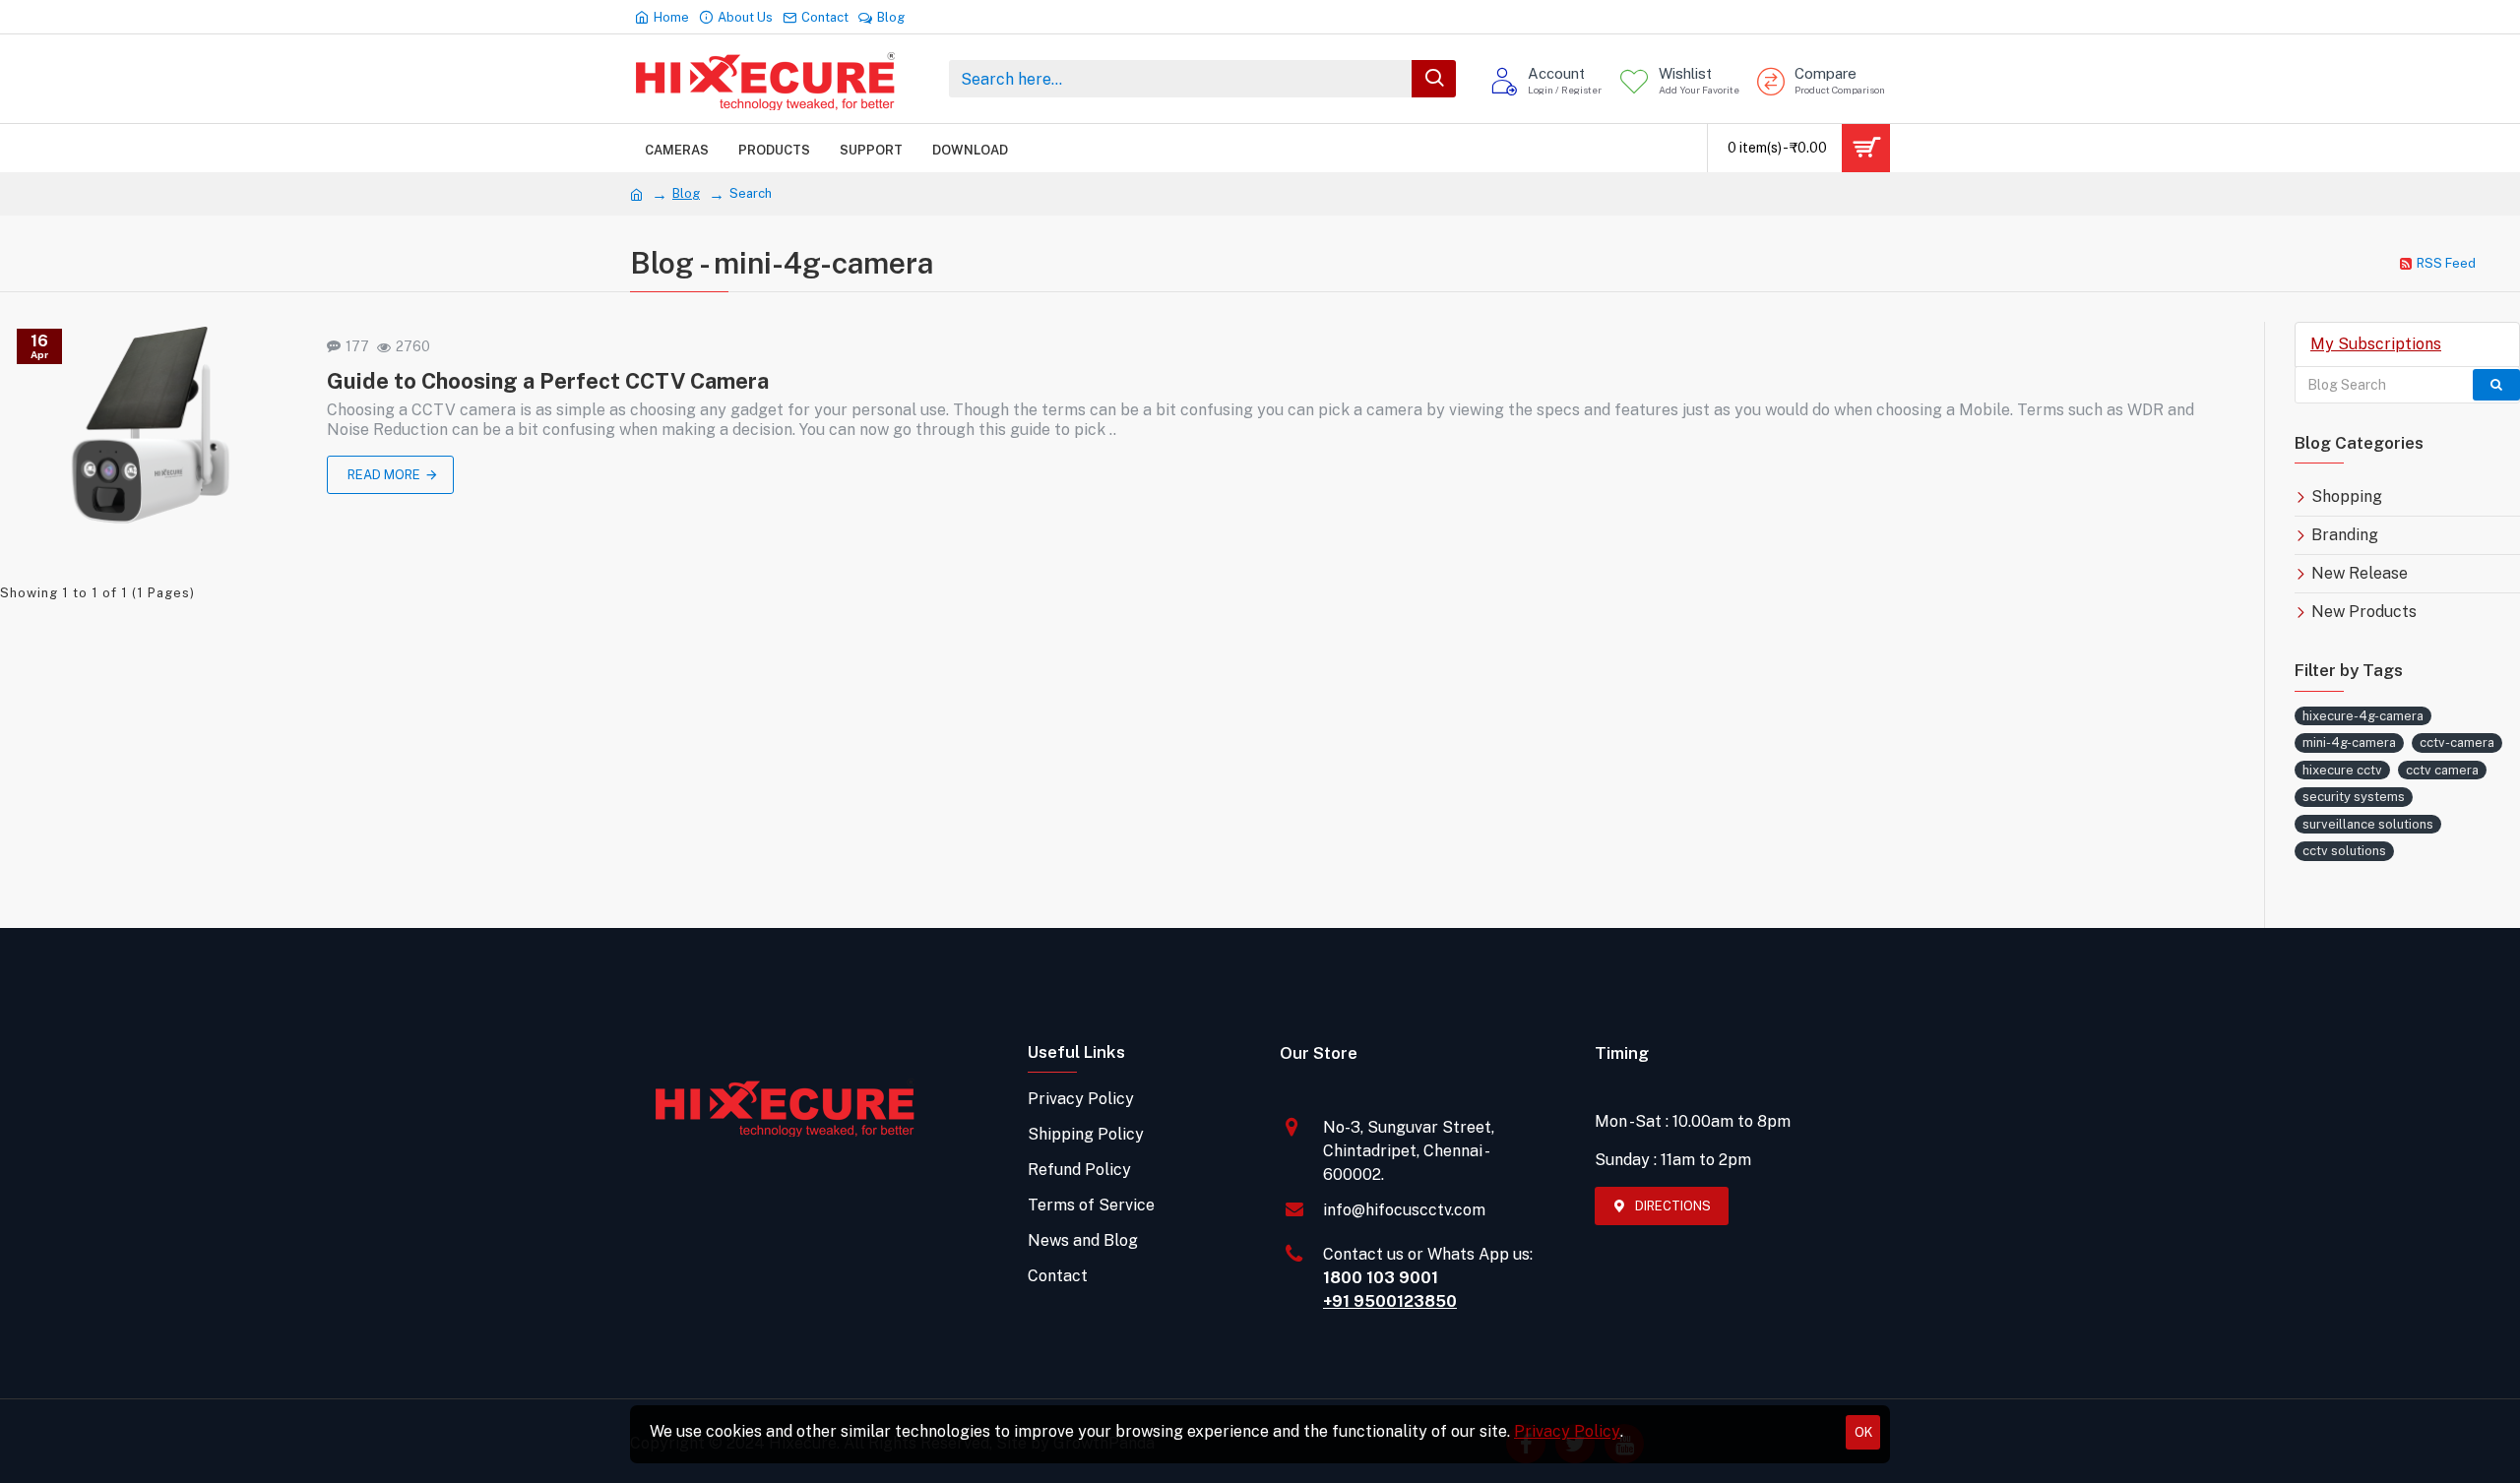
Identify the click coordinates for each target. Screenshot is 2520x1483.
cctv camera (2442, 770)
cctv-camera (2457, 742)
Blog (686, 193)
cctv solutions (2344, 851)
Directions (1673, 1206)
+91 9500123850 (1390, 1301)
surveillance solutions (2368, 824)
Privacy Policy (1567, 1431)
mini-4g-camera (2349, 742)
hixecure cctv (2342, 770)
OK (1863, 1432)
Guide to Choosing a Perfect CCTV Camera (548, 381)
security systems (2354, 797)
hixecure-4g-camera (2363, 716)
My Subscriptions (2376, 344)
